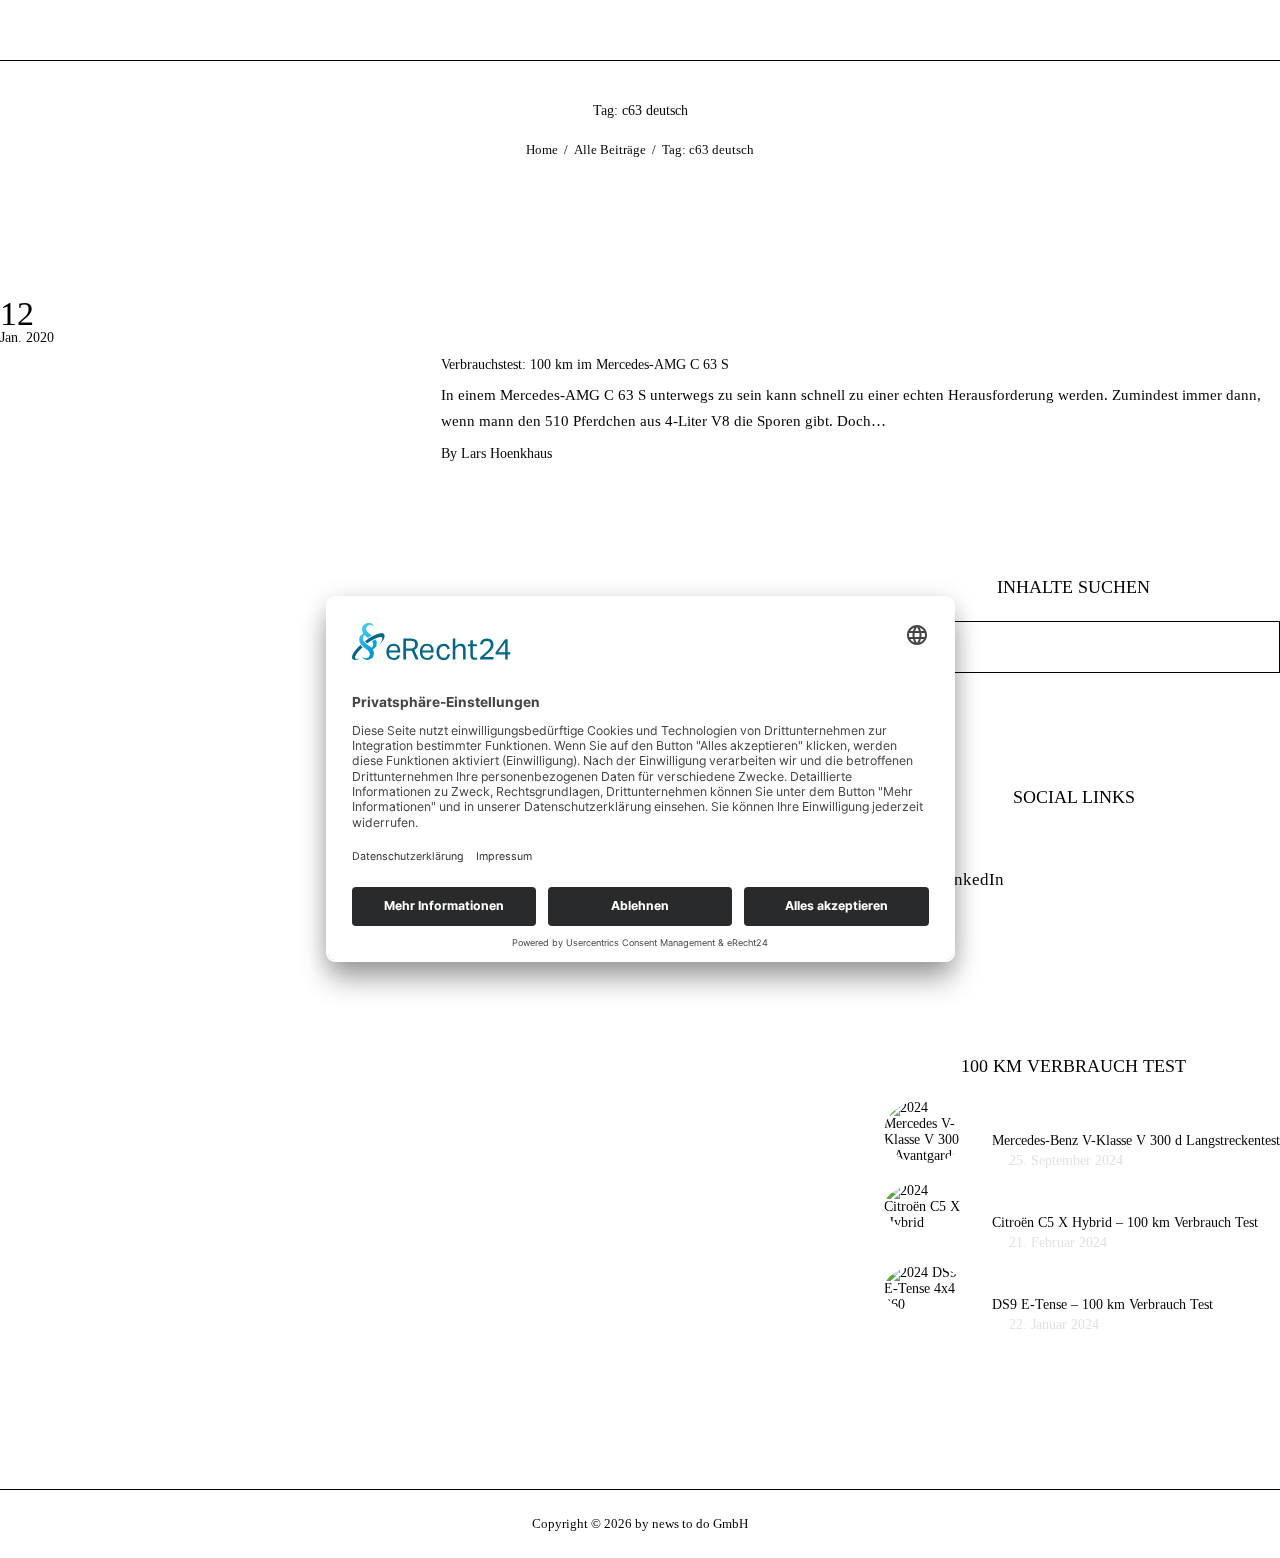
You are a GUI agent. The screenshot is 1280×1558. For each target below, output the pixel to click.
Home (542, 149)
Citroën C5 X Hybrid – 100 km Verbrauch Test (1125, 1222)
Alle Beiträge (610, 149)
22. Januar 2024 (1054, 1324)
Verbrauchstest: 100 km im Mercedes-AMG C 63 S (585, 364)
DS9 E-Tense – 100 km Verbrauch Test (1102, 1304)
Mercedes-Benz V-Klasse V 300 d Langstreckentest (1136, 1140)
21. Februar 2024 (1058, 1242)
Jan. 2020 (27, 337)
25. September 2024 (1066, 1160)
